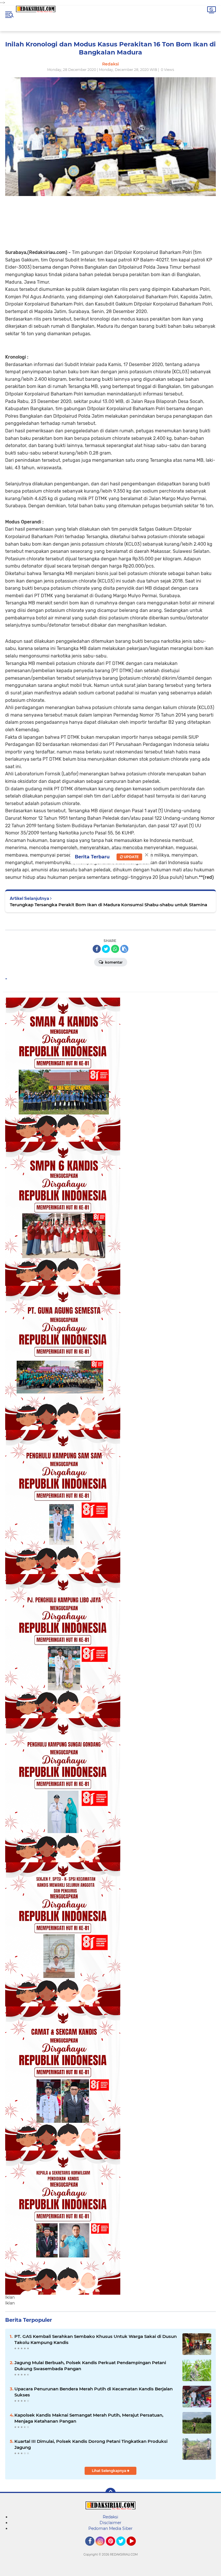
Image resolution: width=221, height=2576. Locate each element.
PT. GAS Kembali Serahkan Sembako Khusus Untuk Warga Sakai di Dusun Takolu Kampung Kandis (96, 2339)
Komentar (113, 962)
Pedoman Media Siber (110, 2528)
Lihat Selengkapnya (109, 2471)
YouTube (135, 2548)
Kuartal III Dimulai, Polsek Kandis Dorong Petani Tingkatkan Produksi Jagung (91, 2444)
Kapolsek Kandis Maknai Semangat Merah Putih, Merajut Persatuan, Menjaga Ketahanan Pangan (89, 2418)
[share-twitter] (106, 949)
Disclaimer (110, 2523)
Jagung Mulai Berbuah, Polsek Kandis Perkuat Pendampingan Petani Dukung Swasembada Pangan (90, 2366)
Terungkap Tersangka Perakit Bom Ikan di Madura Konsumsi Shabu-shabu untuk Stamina (108, 905)
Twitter (123, 2548)
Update (131, 857)
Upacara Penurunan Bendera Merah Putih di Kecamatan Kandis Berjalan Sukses (94, 2392)
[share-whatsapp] (115, 949)
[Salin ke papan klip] (124, 949)
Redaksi (110, 2517)
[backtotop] (110, 2493)
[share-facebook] (97, 949)
